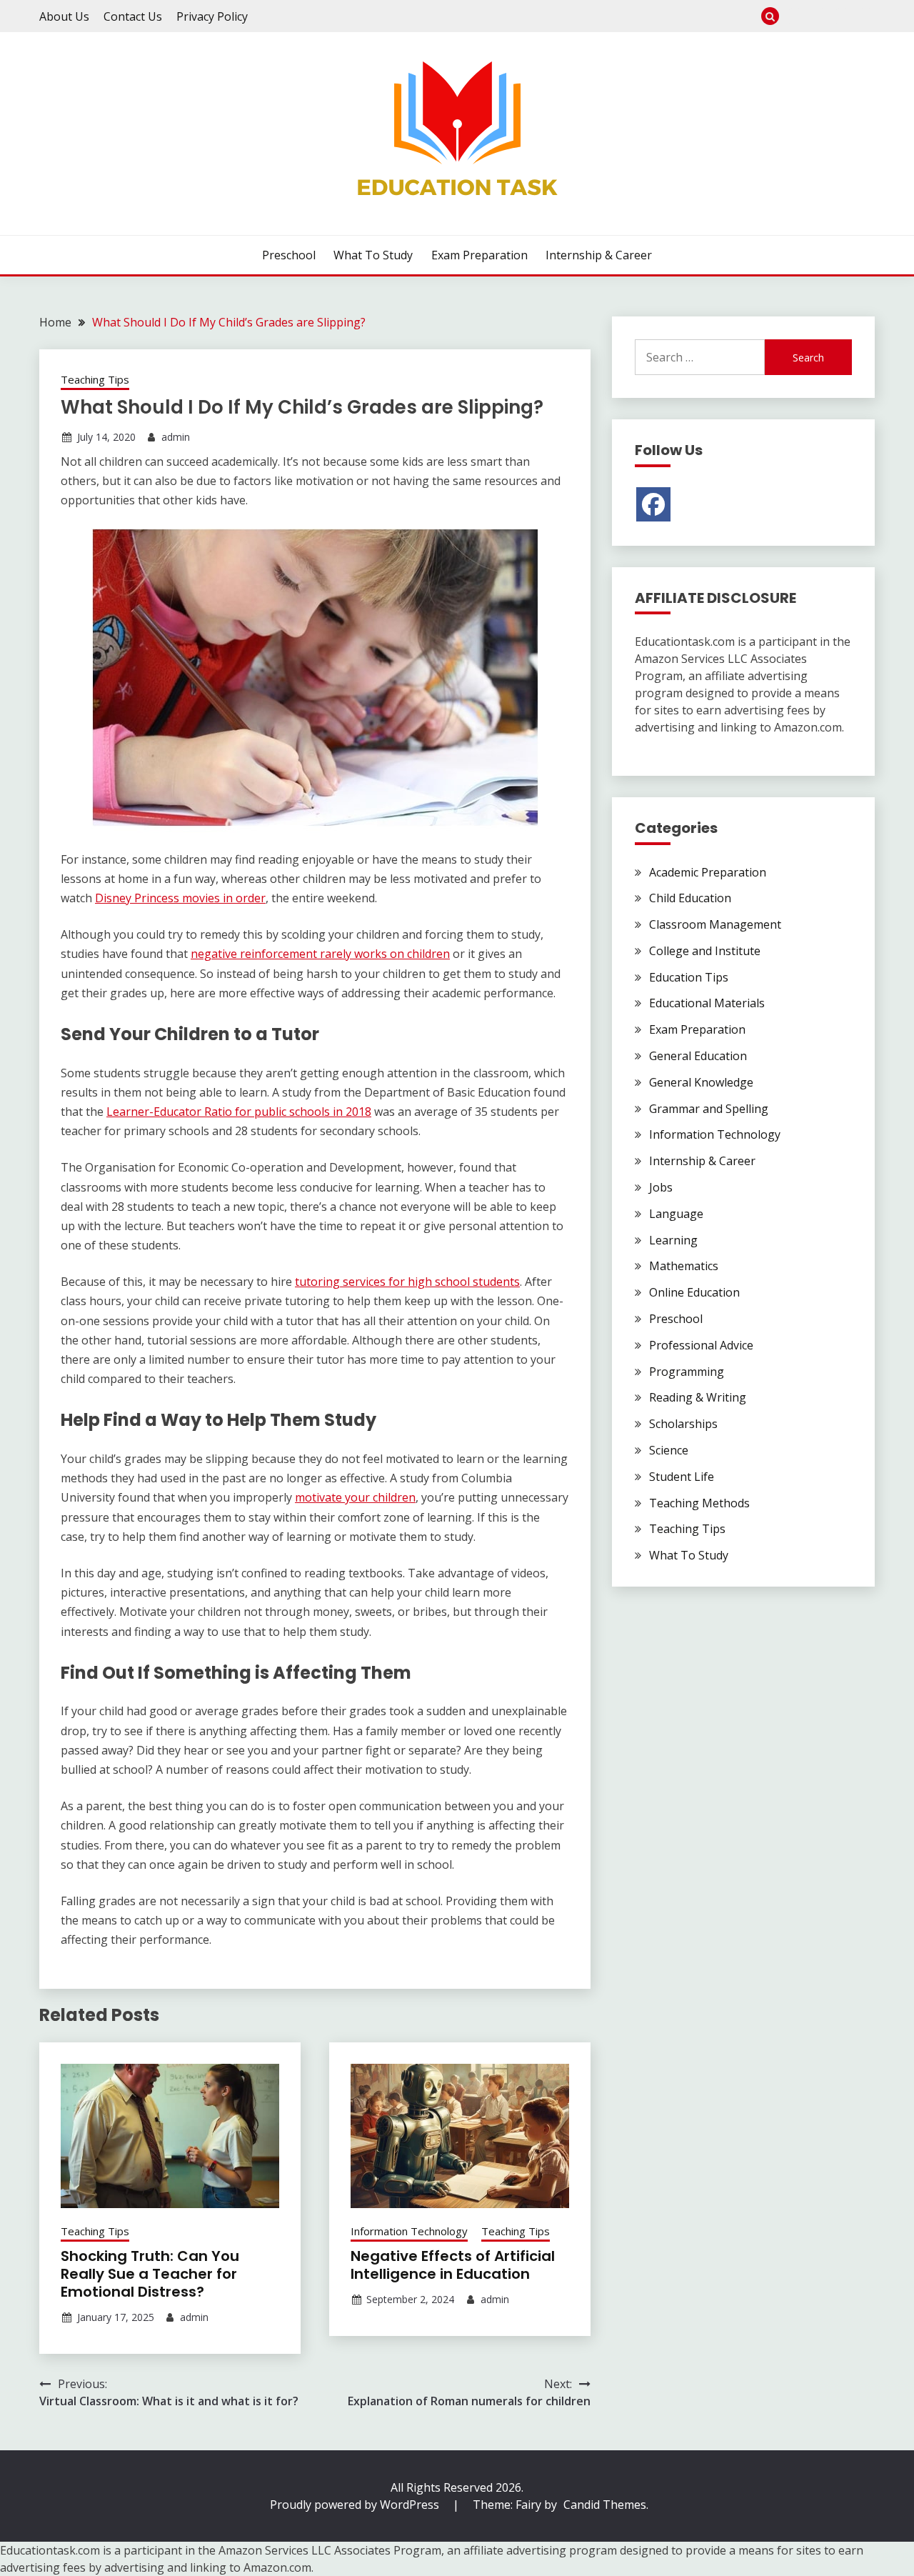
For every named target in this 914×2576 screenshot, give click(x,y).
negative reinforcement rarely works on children (320, 954)
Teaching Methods (699, 1503)
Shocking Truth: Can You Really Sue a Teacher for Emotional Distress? (150, 2274)
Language (676, 1214)
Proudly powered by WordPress (356, 2505)
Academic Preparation (708, 872)
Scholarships (683, 1424)
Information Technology (409, 2231)
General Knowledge (701, 1082)
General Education (698, 1056)
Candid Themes (605, 2505)
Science (669, 1450)
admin (176, 437)
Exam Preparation (842, 16)
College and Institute (705, 951)
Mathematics (684, 1266)
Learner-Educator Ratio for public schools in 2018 (239, 1112)
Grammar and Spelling (709, 1109)
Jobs (661, 1187)
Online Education (694, 1292)
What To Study (819, 16)
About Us (64, 16)
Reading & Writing (698, 1397)
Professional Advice (701, 1345)
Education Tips (689, 977)
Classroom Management (715, 924)
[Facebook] (653, 504)
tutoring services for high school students (407, 1282)
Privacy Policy (212, 16)
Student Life (682, 1477)
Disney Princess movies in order (180, 898)
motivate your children (355, 1497)
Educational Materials (707, 1003)
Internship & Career (866, 16)
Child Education (690, 898)
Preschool (795, 16)
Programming (687, 1372)
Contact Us (133, 16)
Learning (673, 1240)
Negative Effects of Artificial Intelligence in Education (453, 2265)
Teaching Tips (95, 379)
